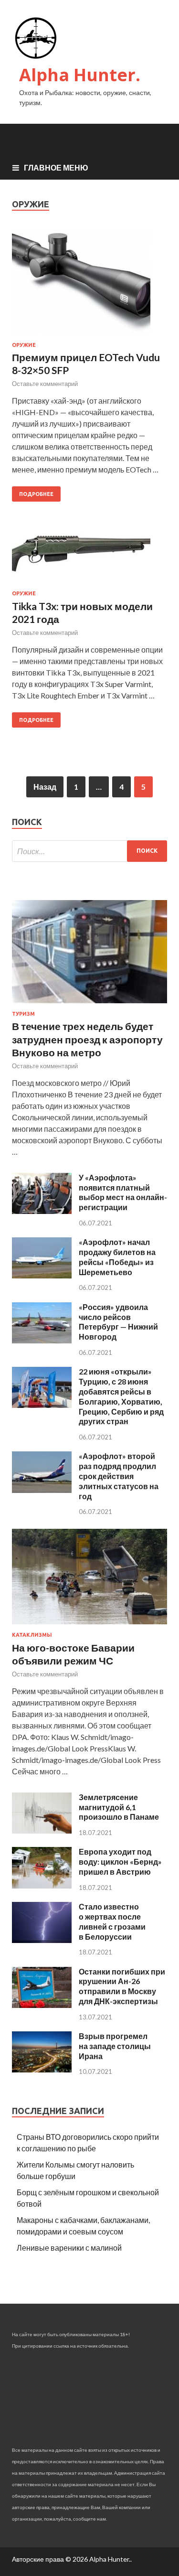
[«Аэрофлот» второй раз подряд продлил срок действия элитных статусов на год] (42, 1490)
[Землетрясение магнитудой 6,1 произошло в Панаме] (42, 1830)
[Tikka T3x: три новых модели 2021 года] (89, 562)
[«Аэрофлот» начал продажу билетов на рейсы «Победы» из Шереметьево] (42, 1275)
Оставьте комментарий (45, 384)
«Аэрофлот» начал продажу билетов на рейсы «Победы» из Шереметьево (117, 1257)
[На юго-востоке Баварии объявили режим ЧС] (89, 1626)
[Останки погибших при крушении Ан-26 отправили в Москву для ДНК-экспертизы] (42, 2005)
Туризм (23, 1014)
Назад (45, 787)
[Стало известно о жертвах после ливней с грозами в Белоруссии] (42, 1940)
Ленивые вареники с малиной (69, 2248)
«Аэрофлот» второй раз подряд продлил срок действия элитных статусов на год (119, 1476)
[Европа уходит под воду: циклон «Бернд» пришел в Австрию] (42, 1885)
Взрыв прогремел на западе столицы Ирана (115, 2046)
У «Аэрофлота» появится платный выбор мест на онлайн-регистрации (123, 1192)
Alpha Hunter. (80, 75)
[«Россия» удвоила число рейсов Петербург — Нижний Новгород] (42, 1340)
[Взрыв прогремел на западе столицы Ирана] (42, 2069)
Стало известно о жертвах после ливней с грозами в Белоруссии (112, 1921)
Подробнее (36, 494)
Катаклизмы (32, 1635)
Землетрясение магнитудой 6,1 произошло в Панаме (119, 1807)
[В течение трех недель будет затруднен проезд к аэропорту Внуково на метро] (89, 1005)
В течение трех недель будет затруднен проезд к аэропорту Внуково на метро (87, 1039)
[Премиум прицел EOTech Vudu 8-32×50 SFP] (89, 286)
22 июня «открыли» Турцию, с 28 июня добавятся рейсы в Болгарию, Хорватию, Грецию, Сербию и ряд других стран (121, 1396)
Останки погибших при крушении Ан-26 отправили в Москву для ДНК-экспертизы (122, 1986)
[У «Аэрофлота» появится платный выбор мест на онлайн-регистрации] (42, 1211)
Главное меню (56, 167)
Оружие (24, 345)
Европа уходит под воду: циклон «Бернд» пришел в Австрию (120, 1862)
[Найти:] (89, 851)
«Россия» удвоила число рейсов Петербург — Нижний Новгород (118, 1322)
